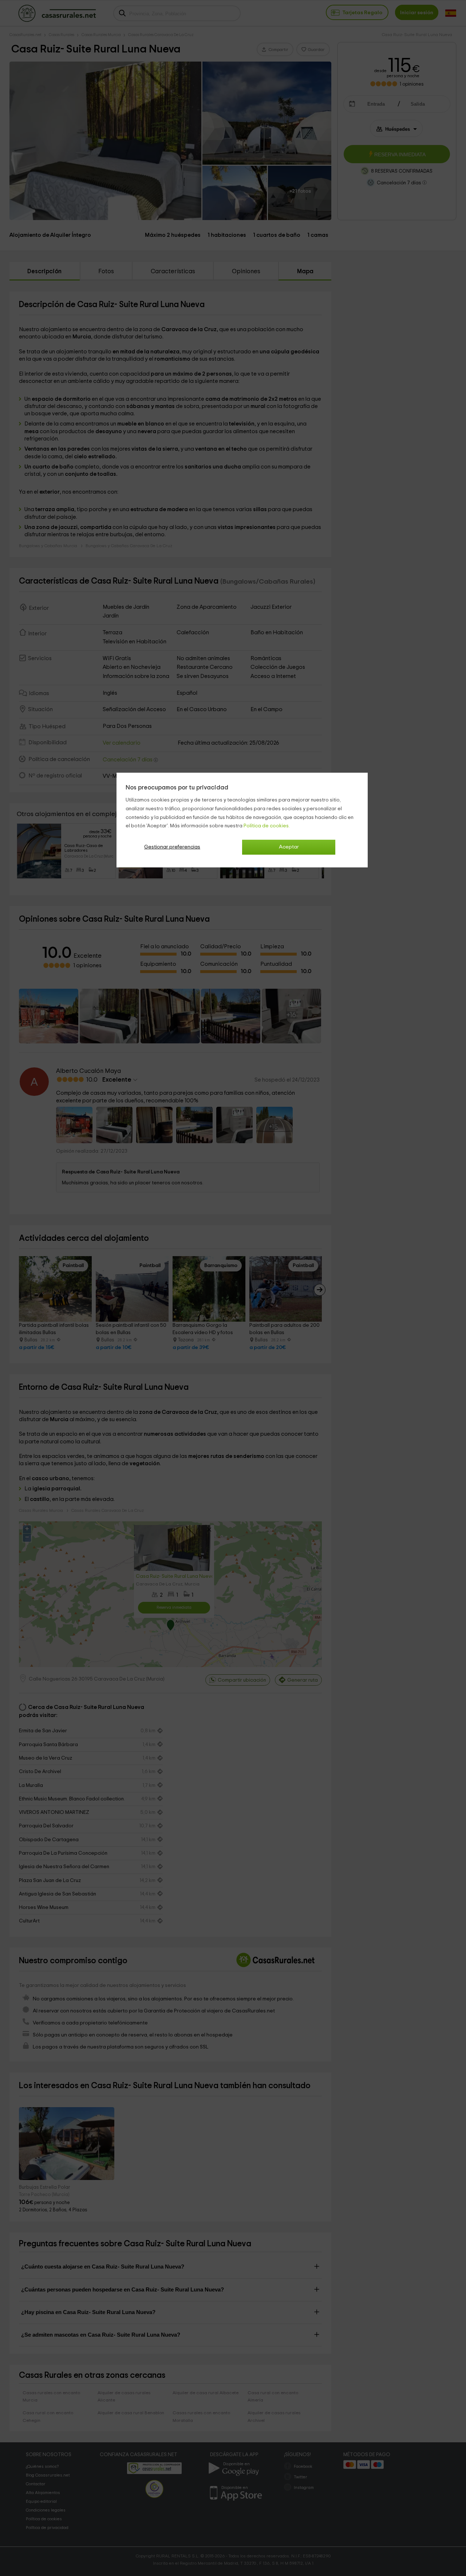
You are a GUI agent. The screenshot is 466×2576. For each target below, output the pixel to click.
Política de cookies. (267, 826)
